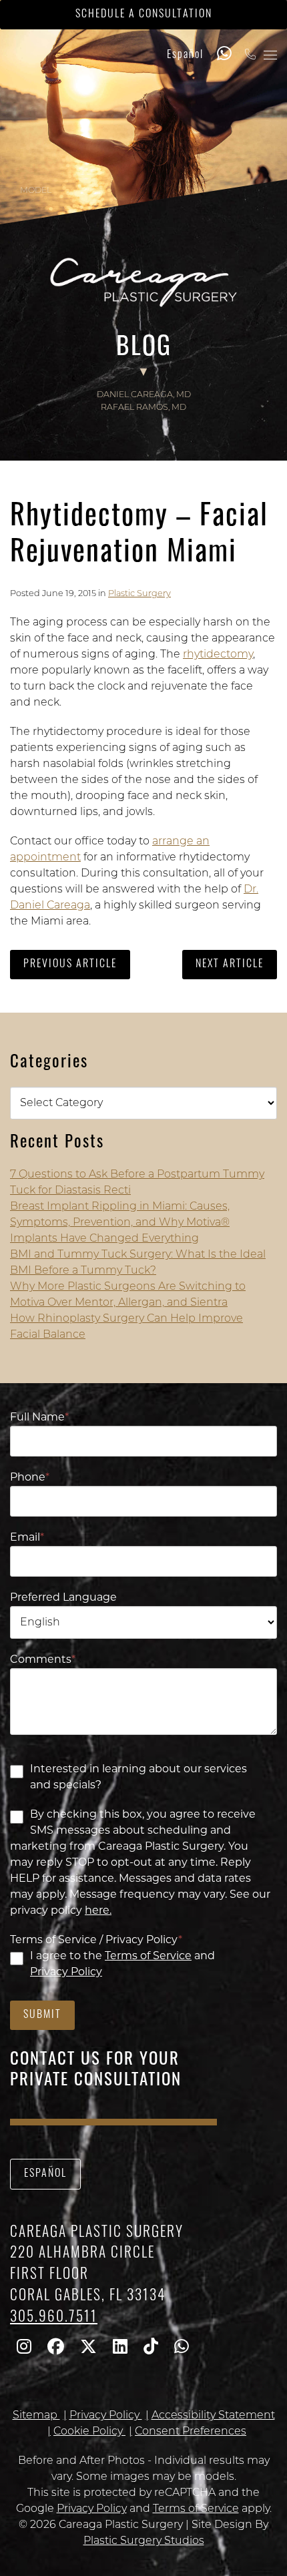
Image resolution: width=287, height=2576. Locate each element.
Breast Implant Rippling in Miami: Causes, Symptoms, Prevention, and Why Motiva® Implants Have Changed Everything (120, 1223)
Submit (42, 2015)
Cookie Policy (89, 2432)
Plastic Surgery (139, 594)
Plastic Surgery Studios (144, 2541)
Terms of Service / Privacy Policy (96, 1941)
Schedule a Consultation (144, 15)
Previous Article (70, 965)
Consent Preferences (191, 2432)
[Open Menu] (270, 55)
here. (98, 1911)
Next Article (230, 965)
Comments (43, 1660)
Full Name (39, 1418)
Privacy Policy (66, 1973)
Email (27, 1538)
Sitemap (36, 2416)
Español (185, 55)
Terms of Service (148, 1957)
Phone (30, 1478)
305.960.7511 (54, 2318)
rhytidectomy (218, 655)
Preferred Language (63, 1598)
